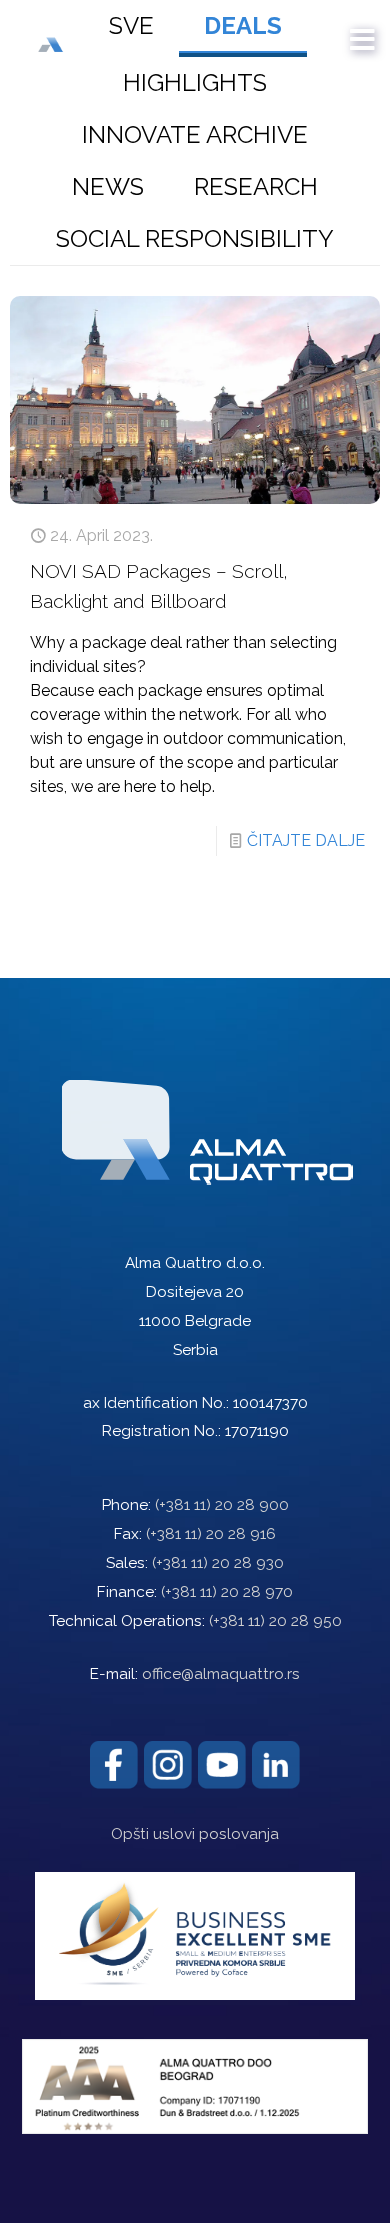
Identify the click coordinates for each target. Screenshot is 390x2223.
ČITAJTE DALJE (306, 840)
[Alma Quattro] (72, 30)
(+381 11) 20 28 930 (218, 1563)
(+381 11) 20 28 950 (275, 1621)
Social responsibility (195, 238)
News (108, 186)
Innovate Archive (195, 134)
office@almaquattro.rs (221, 1674)
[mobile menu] (363, 30)
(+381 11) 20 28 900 (222, 1505)
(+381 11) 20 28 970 (227, 1592)
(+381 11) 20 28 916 (211, 1534)
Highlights (195, 82)
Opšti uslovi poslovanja (195, 1834)
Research (256, 186)
